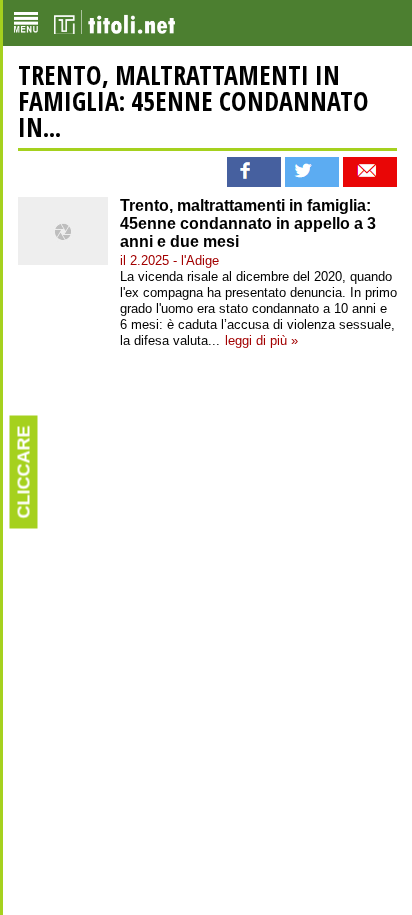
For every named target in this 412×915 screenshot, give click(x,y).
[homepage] (114, 23)
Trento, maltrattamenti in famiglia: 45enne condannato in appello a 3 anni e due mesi (248, 223)
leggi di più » (261, 340)
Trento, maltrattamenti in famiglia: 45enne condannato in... (193, 101)
